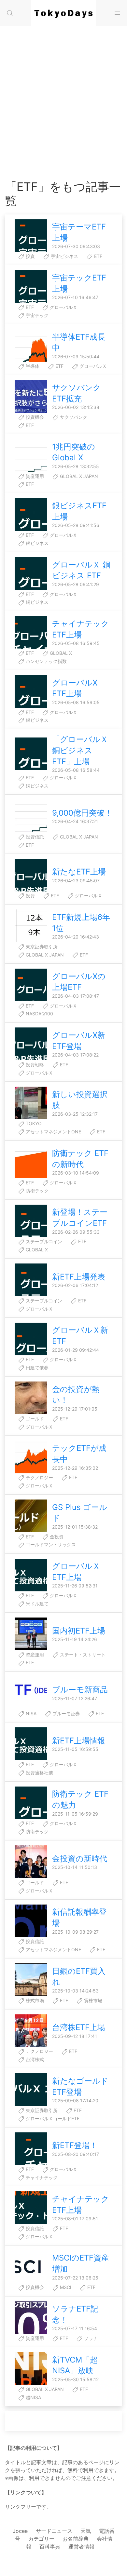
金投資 (56, 1537)
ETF (98, 256)
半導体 (32, 366)
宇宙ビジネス (64, 256)
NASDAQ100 (39, 1014)
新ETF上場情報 (79, 1741)
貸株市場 (92, 2000)
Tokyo (33, 1123)
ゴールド (34, 1419)
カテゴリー (41, 2539)
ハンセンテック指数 (46, 661)
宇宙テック (36, 315)
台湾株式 (34, 2059)
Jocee (20, 2531)
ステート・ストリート (82, 1655)
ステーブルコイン (43, 1241)
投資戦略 (34, 1065)
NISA (30, 1713)
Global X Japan (78, 476)
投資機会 (34, 417)
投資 (30, 256)
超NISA (33, 2397)
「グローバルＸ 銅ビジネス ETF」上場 (80, 750)
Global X (60, 653)
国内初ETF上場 (79, 1631)
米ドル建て (36, 1604)
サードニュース (54, 2531)
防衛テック (36, 1191)
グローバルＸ (63, 307)
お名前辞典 (76, 2539)
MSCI (65, 2287)
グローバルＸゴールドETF (52, 2118)
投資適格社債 (39, 1773)
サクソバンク (73, 417)
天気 (86, 2531)
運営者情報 (81, 2547)
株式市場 (34, 2000)
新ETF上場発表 (79, 1277)
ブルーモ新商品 (80, 1690)
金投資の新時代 (80, 1859)
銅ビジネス (36, 602)
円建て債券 (36, 1368)
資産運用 (34, 476)
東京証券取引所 (41, 947)
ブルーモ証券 (65, 1713)
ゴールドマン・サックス (50, 1544)
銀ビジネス (36, 543)
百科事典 (50, 2547)
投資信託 (34, 837)
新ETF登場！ (75, 2145)
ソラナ (90, 2338)
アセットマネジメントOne (53, 1132)
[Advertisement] (63, 113)
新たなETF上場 (79, 872)
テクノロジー (39, 1477)
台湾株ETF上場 (79, 2027)
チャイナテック (41, 2177)
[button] (10, 13)
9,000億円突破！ (82, 813)
